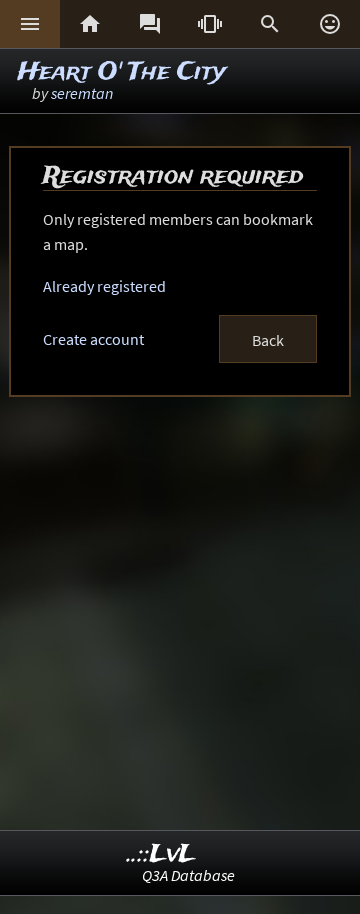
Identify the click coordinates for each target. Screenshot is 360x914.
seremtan (82, 93)
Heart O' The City (122, 72)
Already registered (104, 286)
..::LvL (161, 854)
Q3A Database (188, 875)
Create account (93, 339)
